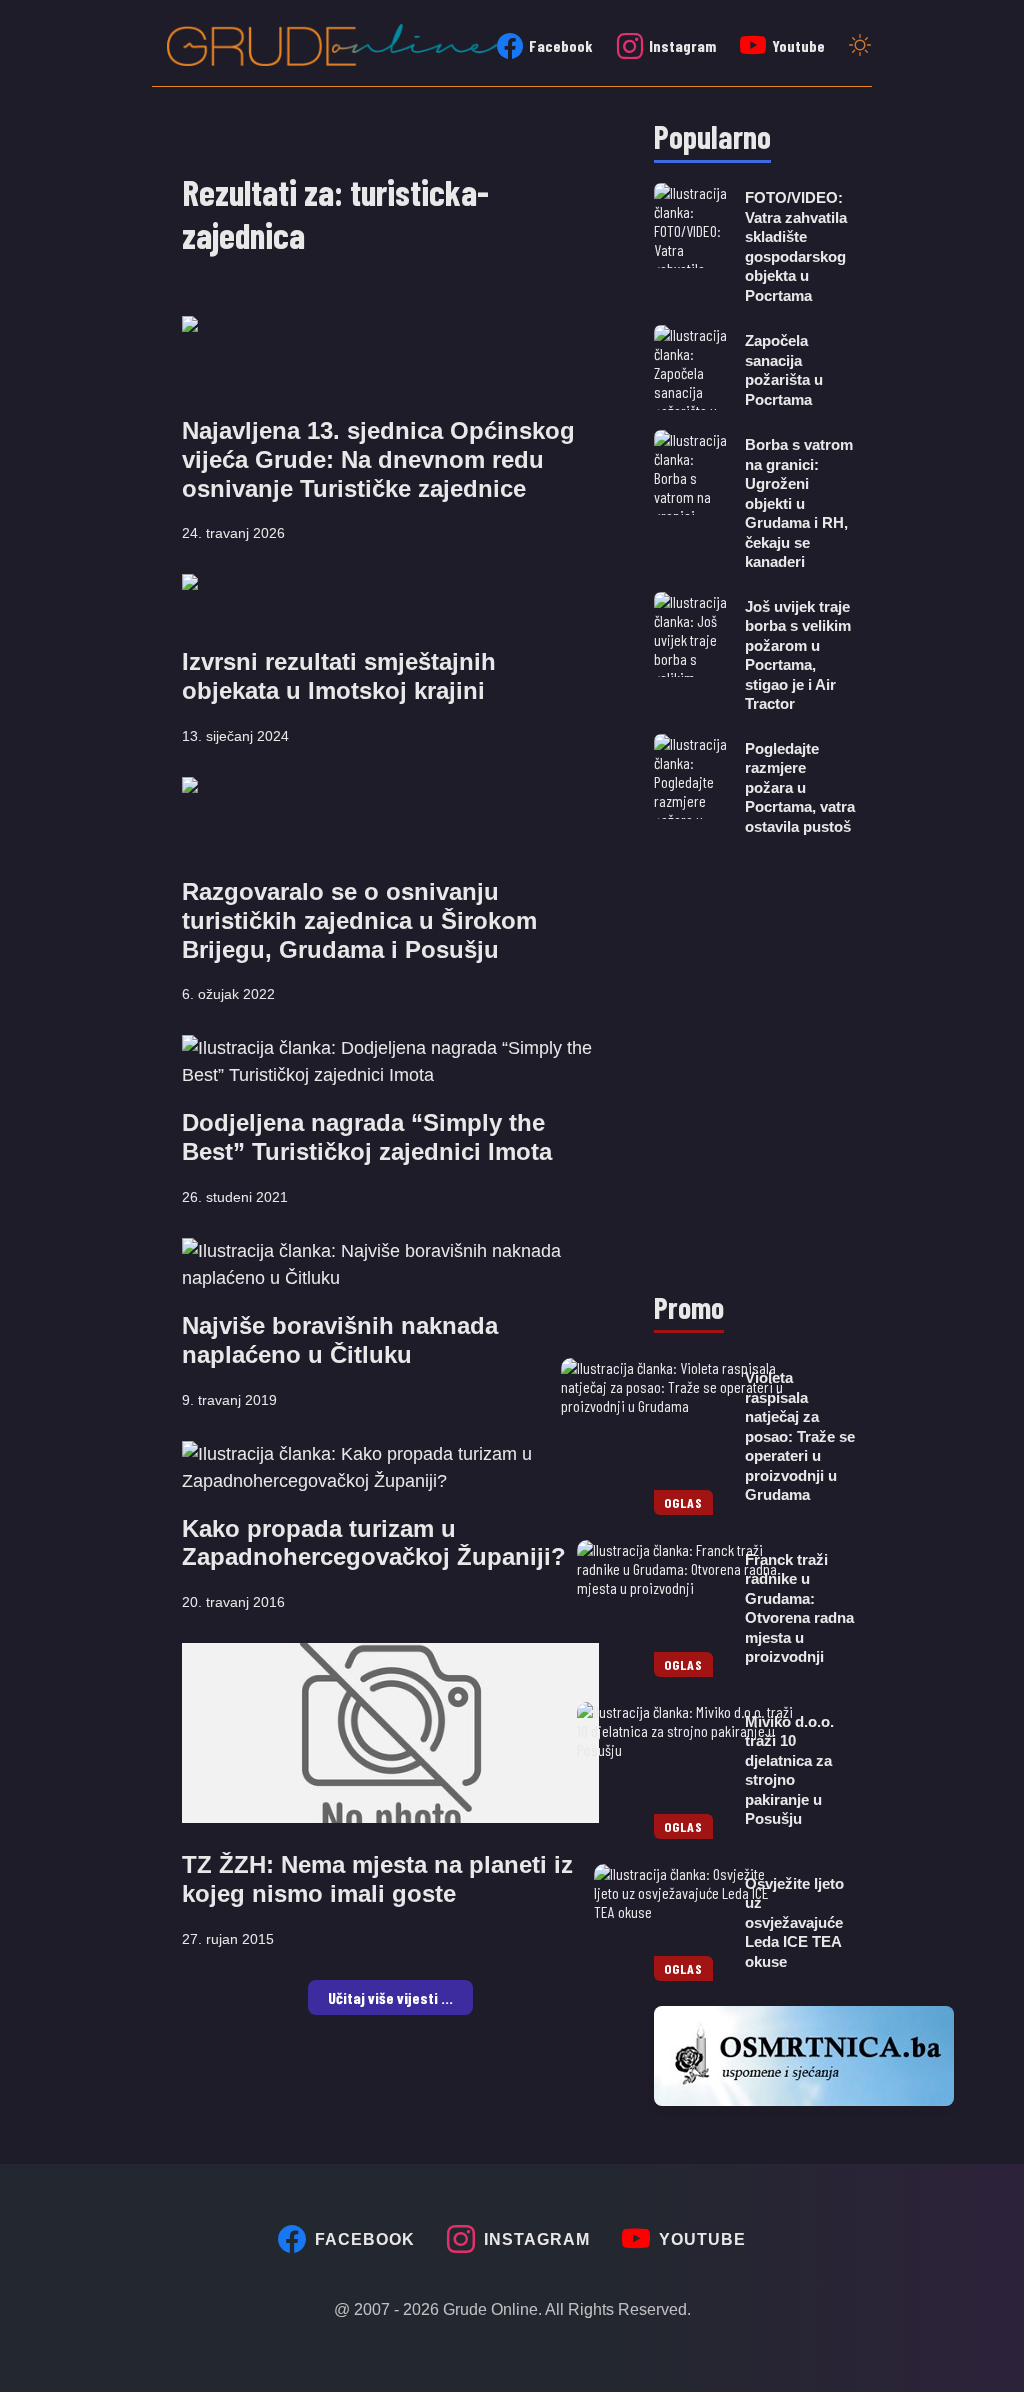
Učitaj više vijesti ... (390, 1997)
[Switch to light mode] (860, 47)
